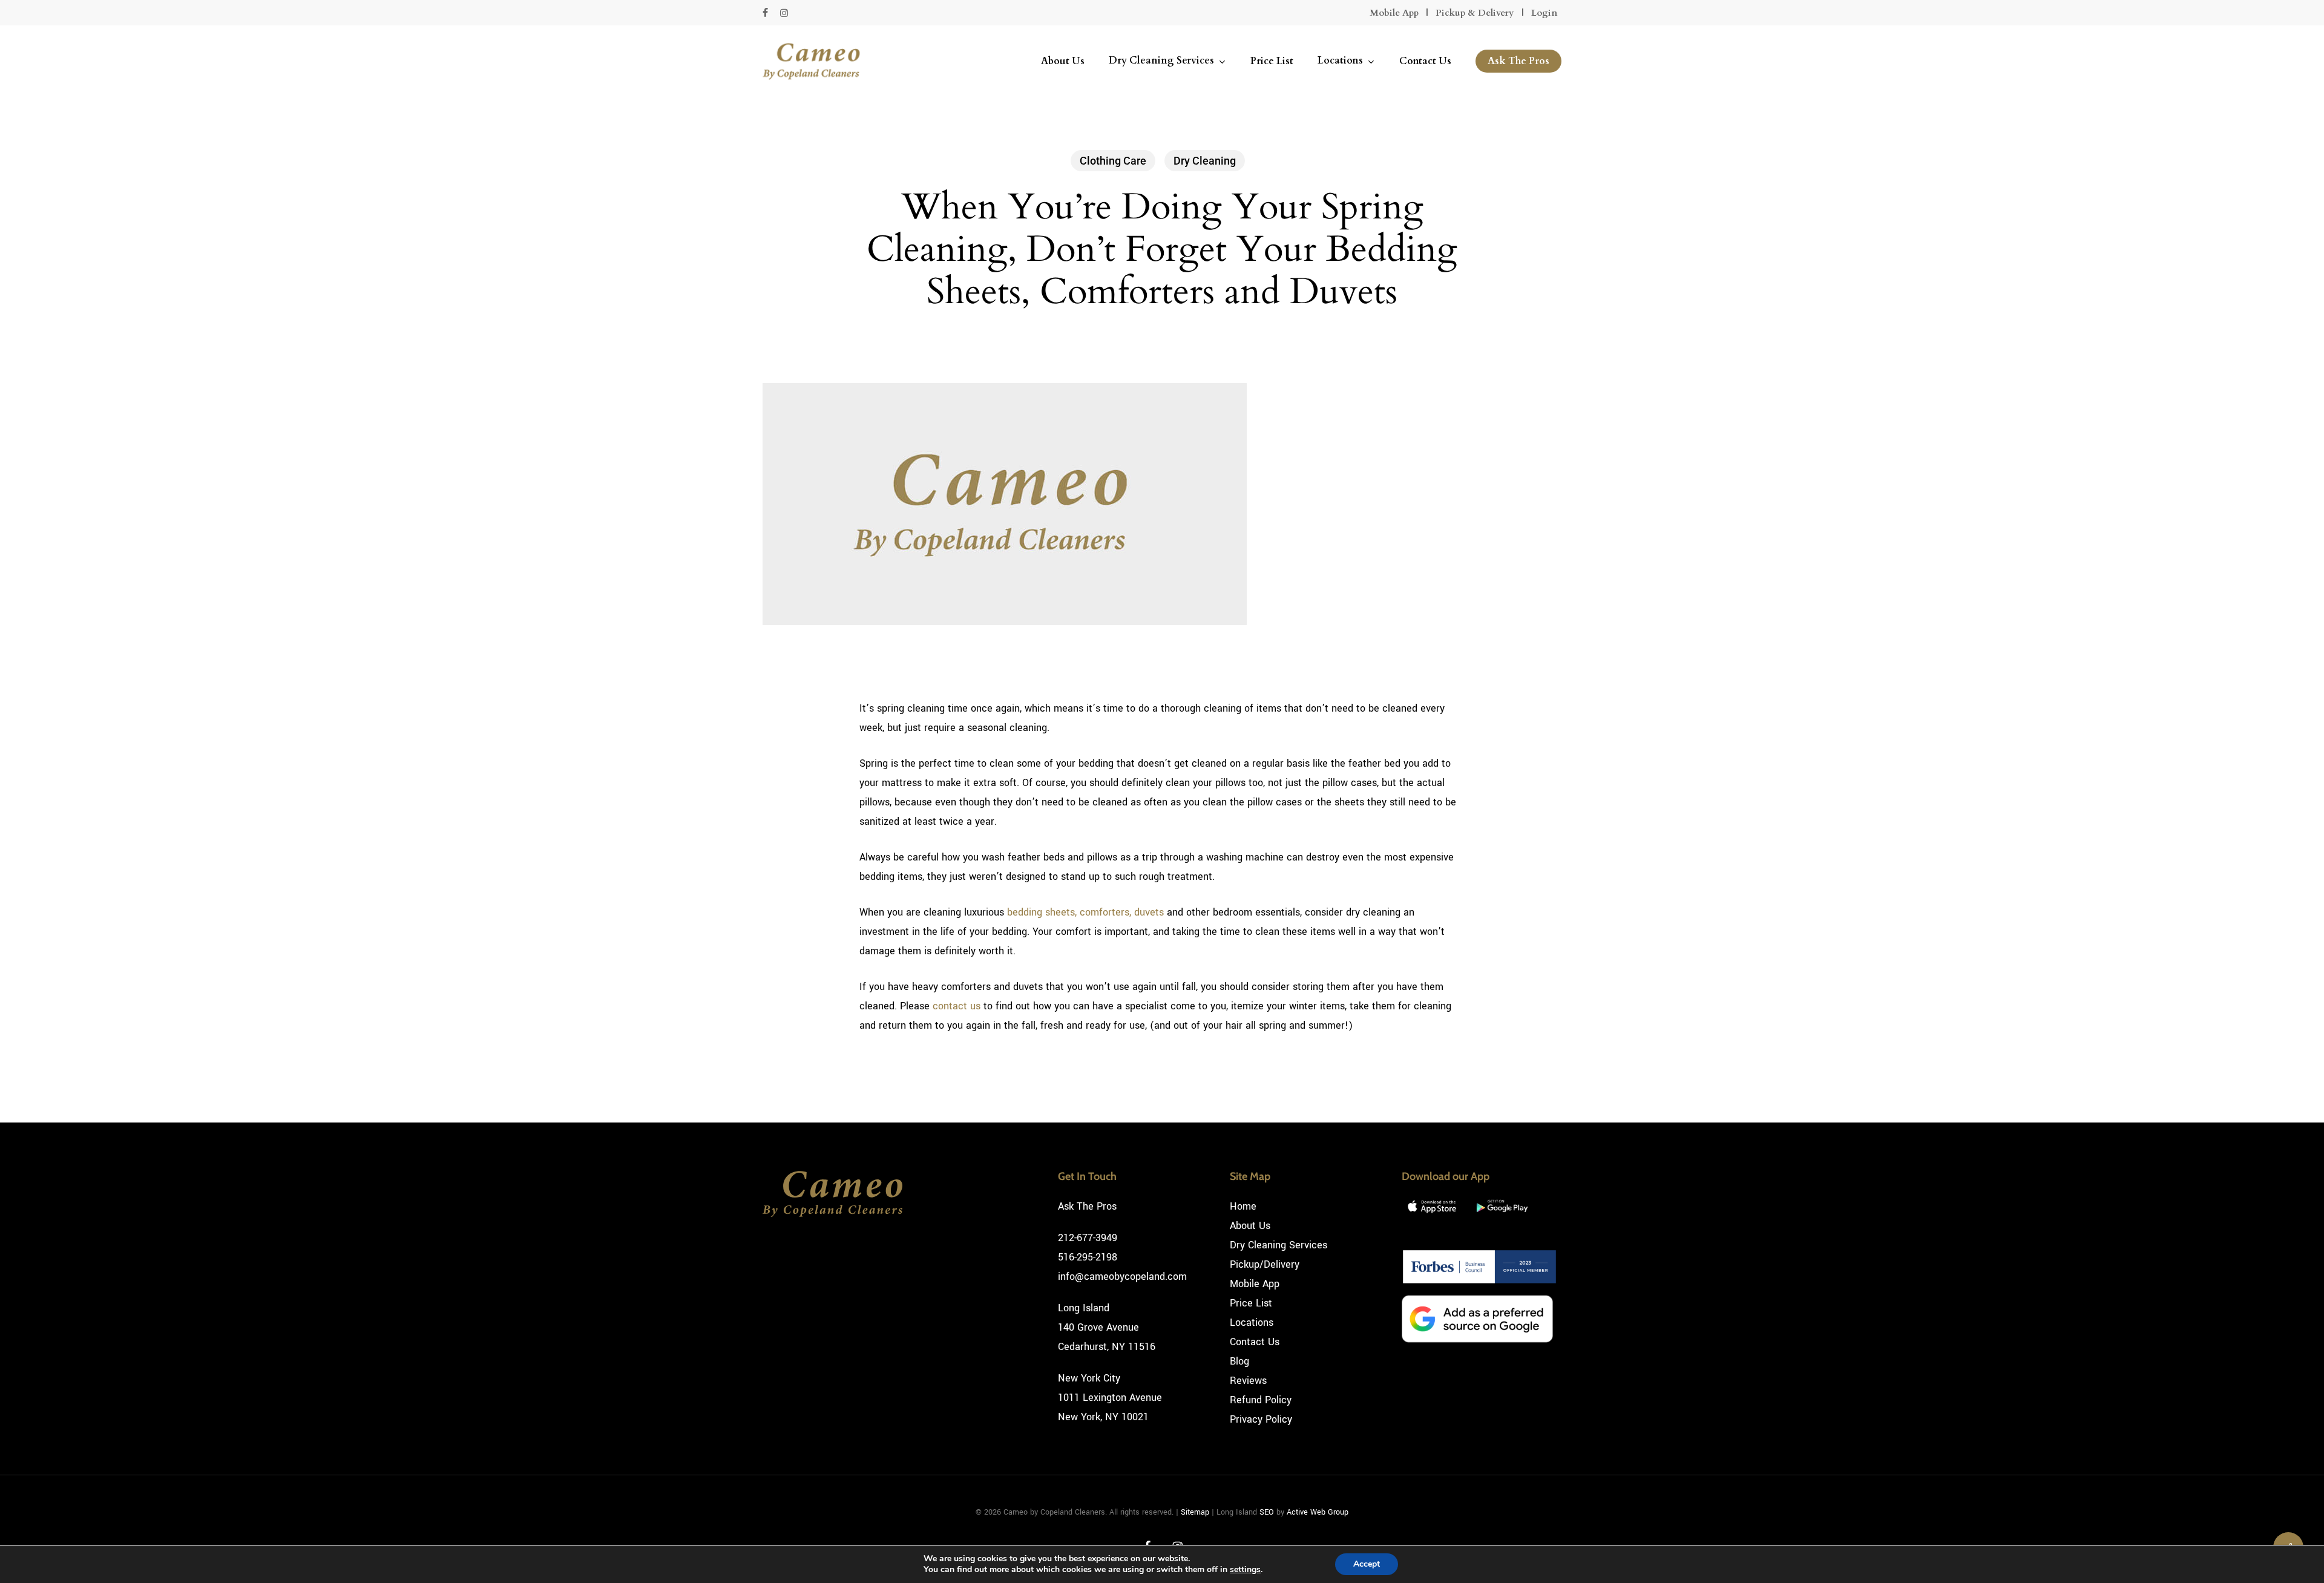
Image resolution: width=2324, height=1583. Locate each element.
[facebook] (765, 13)
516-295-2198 (1088, 1257)
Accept (1367, 1564)
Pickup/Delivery (1265, 1264)
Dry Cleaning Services (1279, 1245)
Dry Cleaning (1205, 161)
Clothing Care (1113, 161)
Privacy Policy (1261, 1419)
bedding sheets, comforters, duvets (1085, 912)
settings (1245, 1570)
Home (1243, 1206)
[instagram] (784, 13)
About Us (1250, 1226)
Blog (1239, 1361)
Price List (1251, 1303)
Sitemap (1195, 1512)
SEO (1267, 1512)
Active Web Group (1318, 1512)
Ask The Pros (1087, 1206)
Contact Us (1255, 1342)
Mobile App (1394, 13)
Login (1544, 13)
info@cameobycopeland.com (1122, 1277)
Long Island (1084, 1308)
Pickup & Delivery (1475, 13)
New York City (1089, 1378)
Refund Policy (1261, 1400)
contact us (957, 1006)
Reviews (1248, 1381)
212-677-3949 (1088, 1238)
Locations (1252, 1322)
